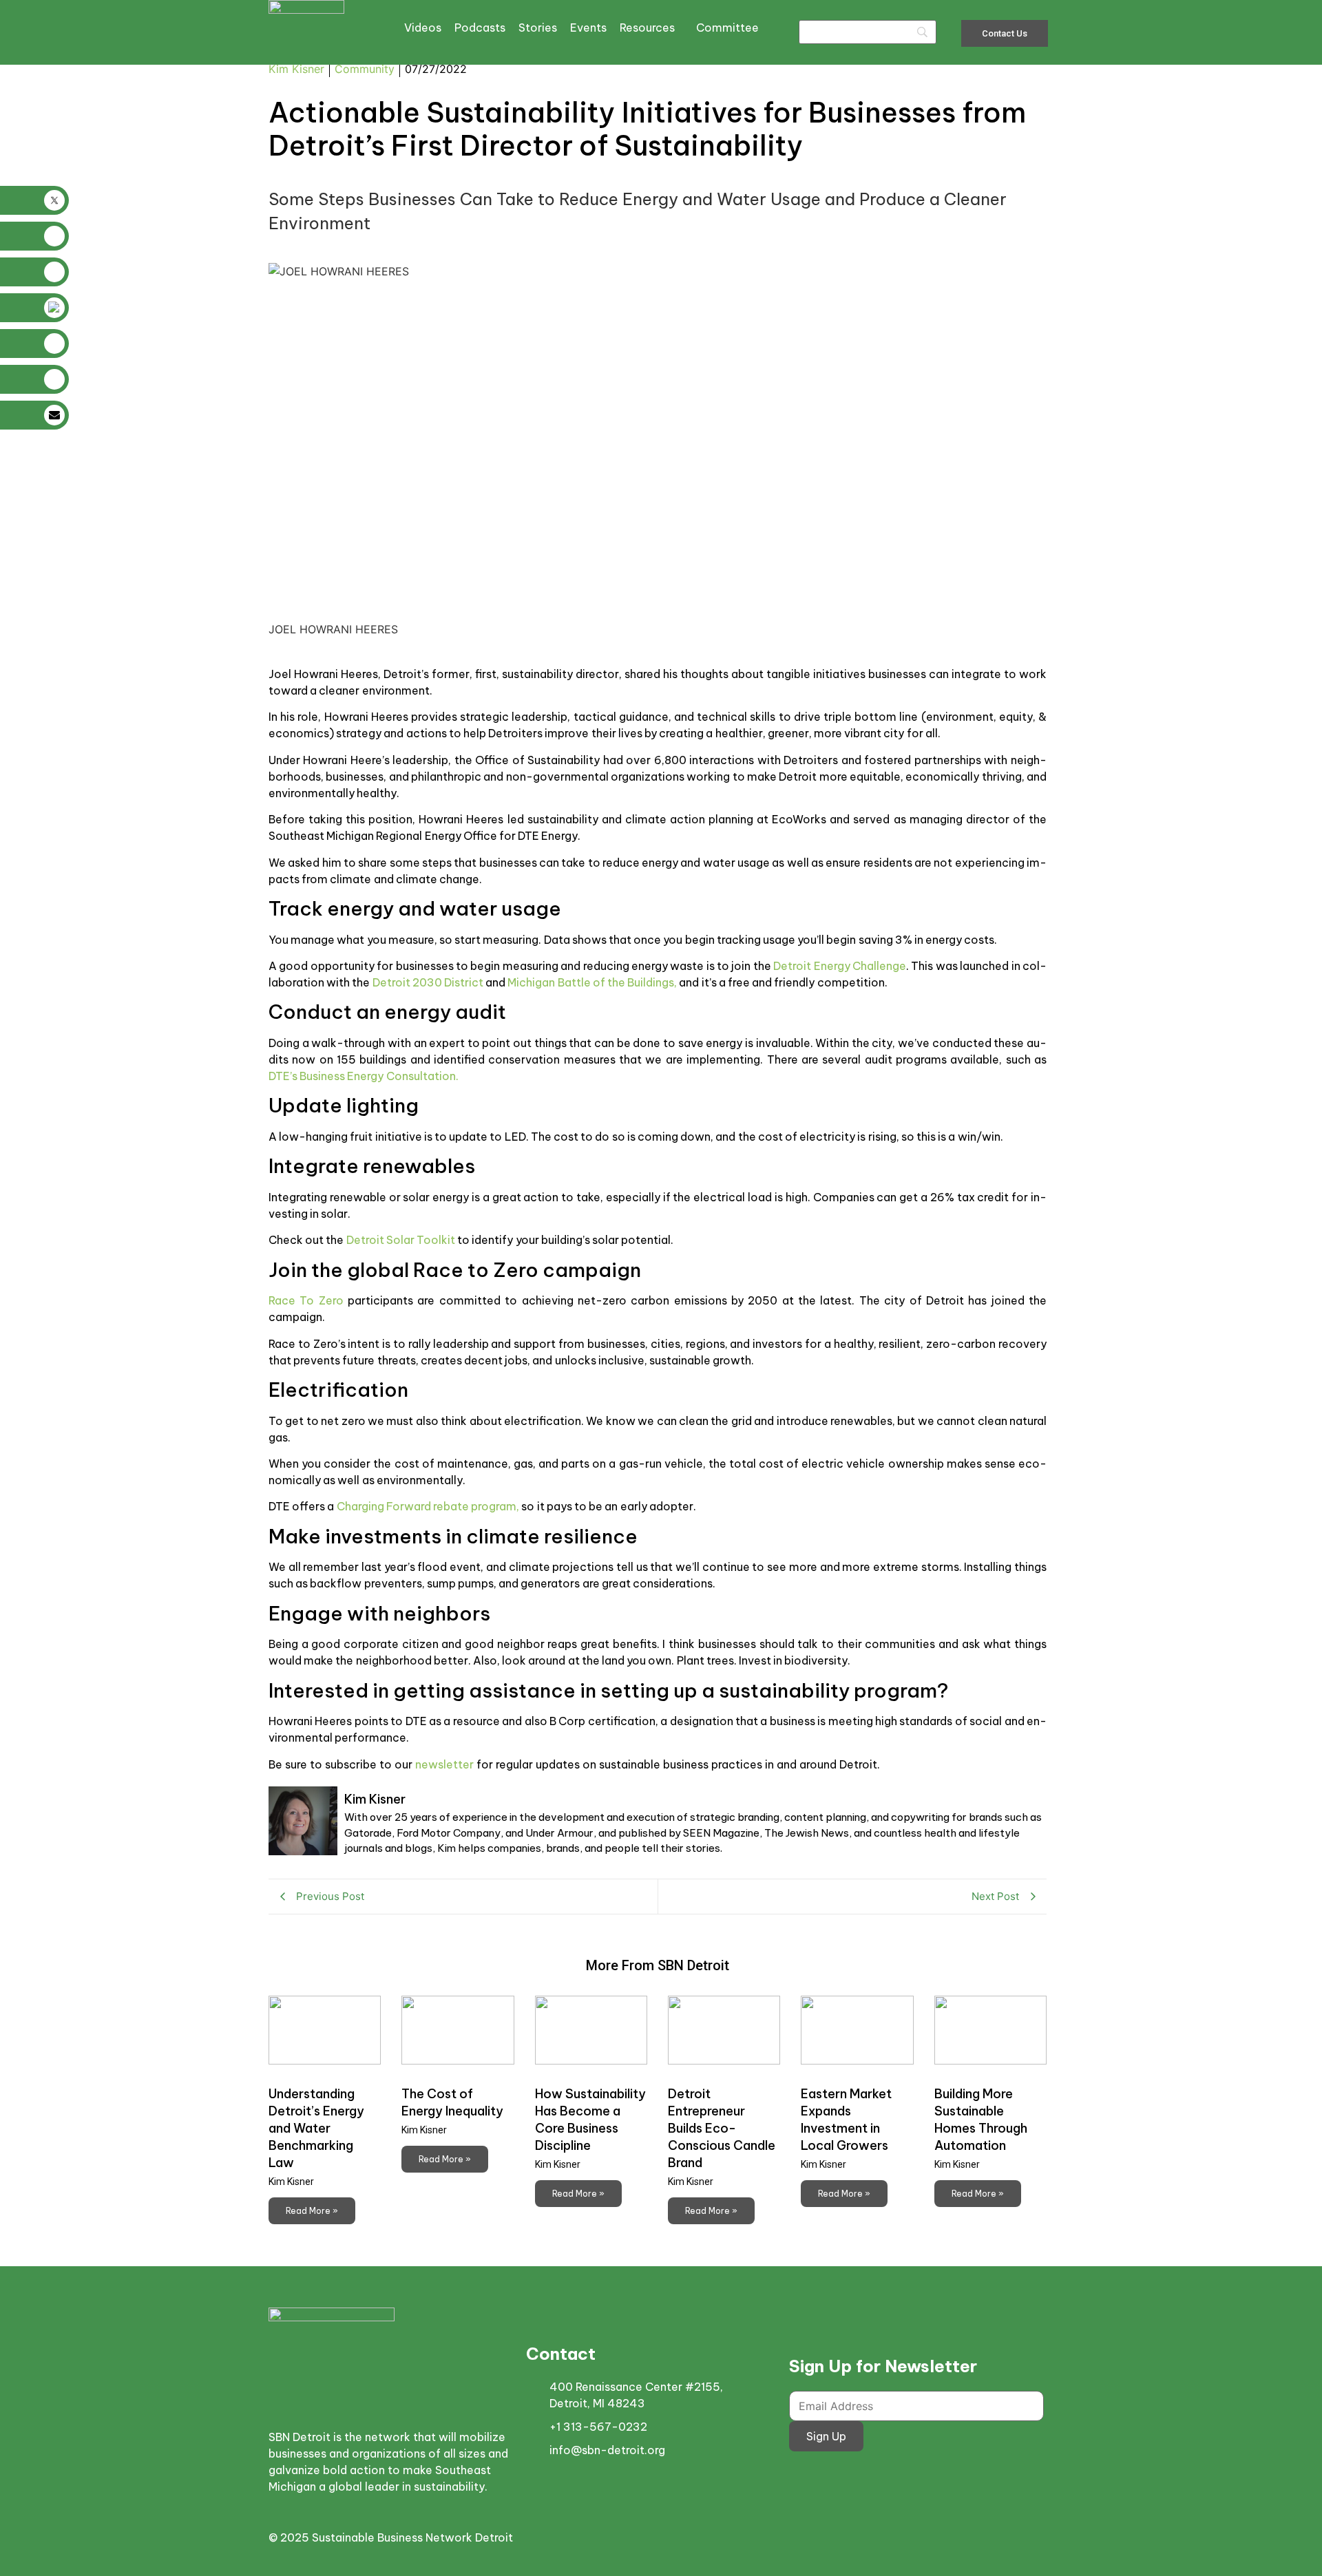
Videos (423, 28)
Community (365, 69)
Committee (727, 28)
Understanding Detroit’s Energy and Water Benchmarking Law (316, 2128)
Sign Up (826, 2436)
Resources (647, 28)
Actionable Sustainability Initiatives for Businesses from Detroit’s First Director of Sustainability (647, 129)
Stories (538, 28)
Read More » (312, 2211)
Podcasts (480, 28)
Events (588, 28)
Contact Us (1005, 33)
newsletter (444, 1764)
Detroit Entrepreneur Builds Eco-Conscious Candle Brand (722, 2128)
